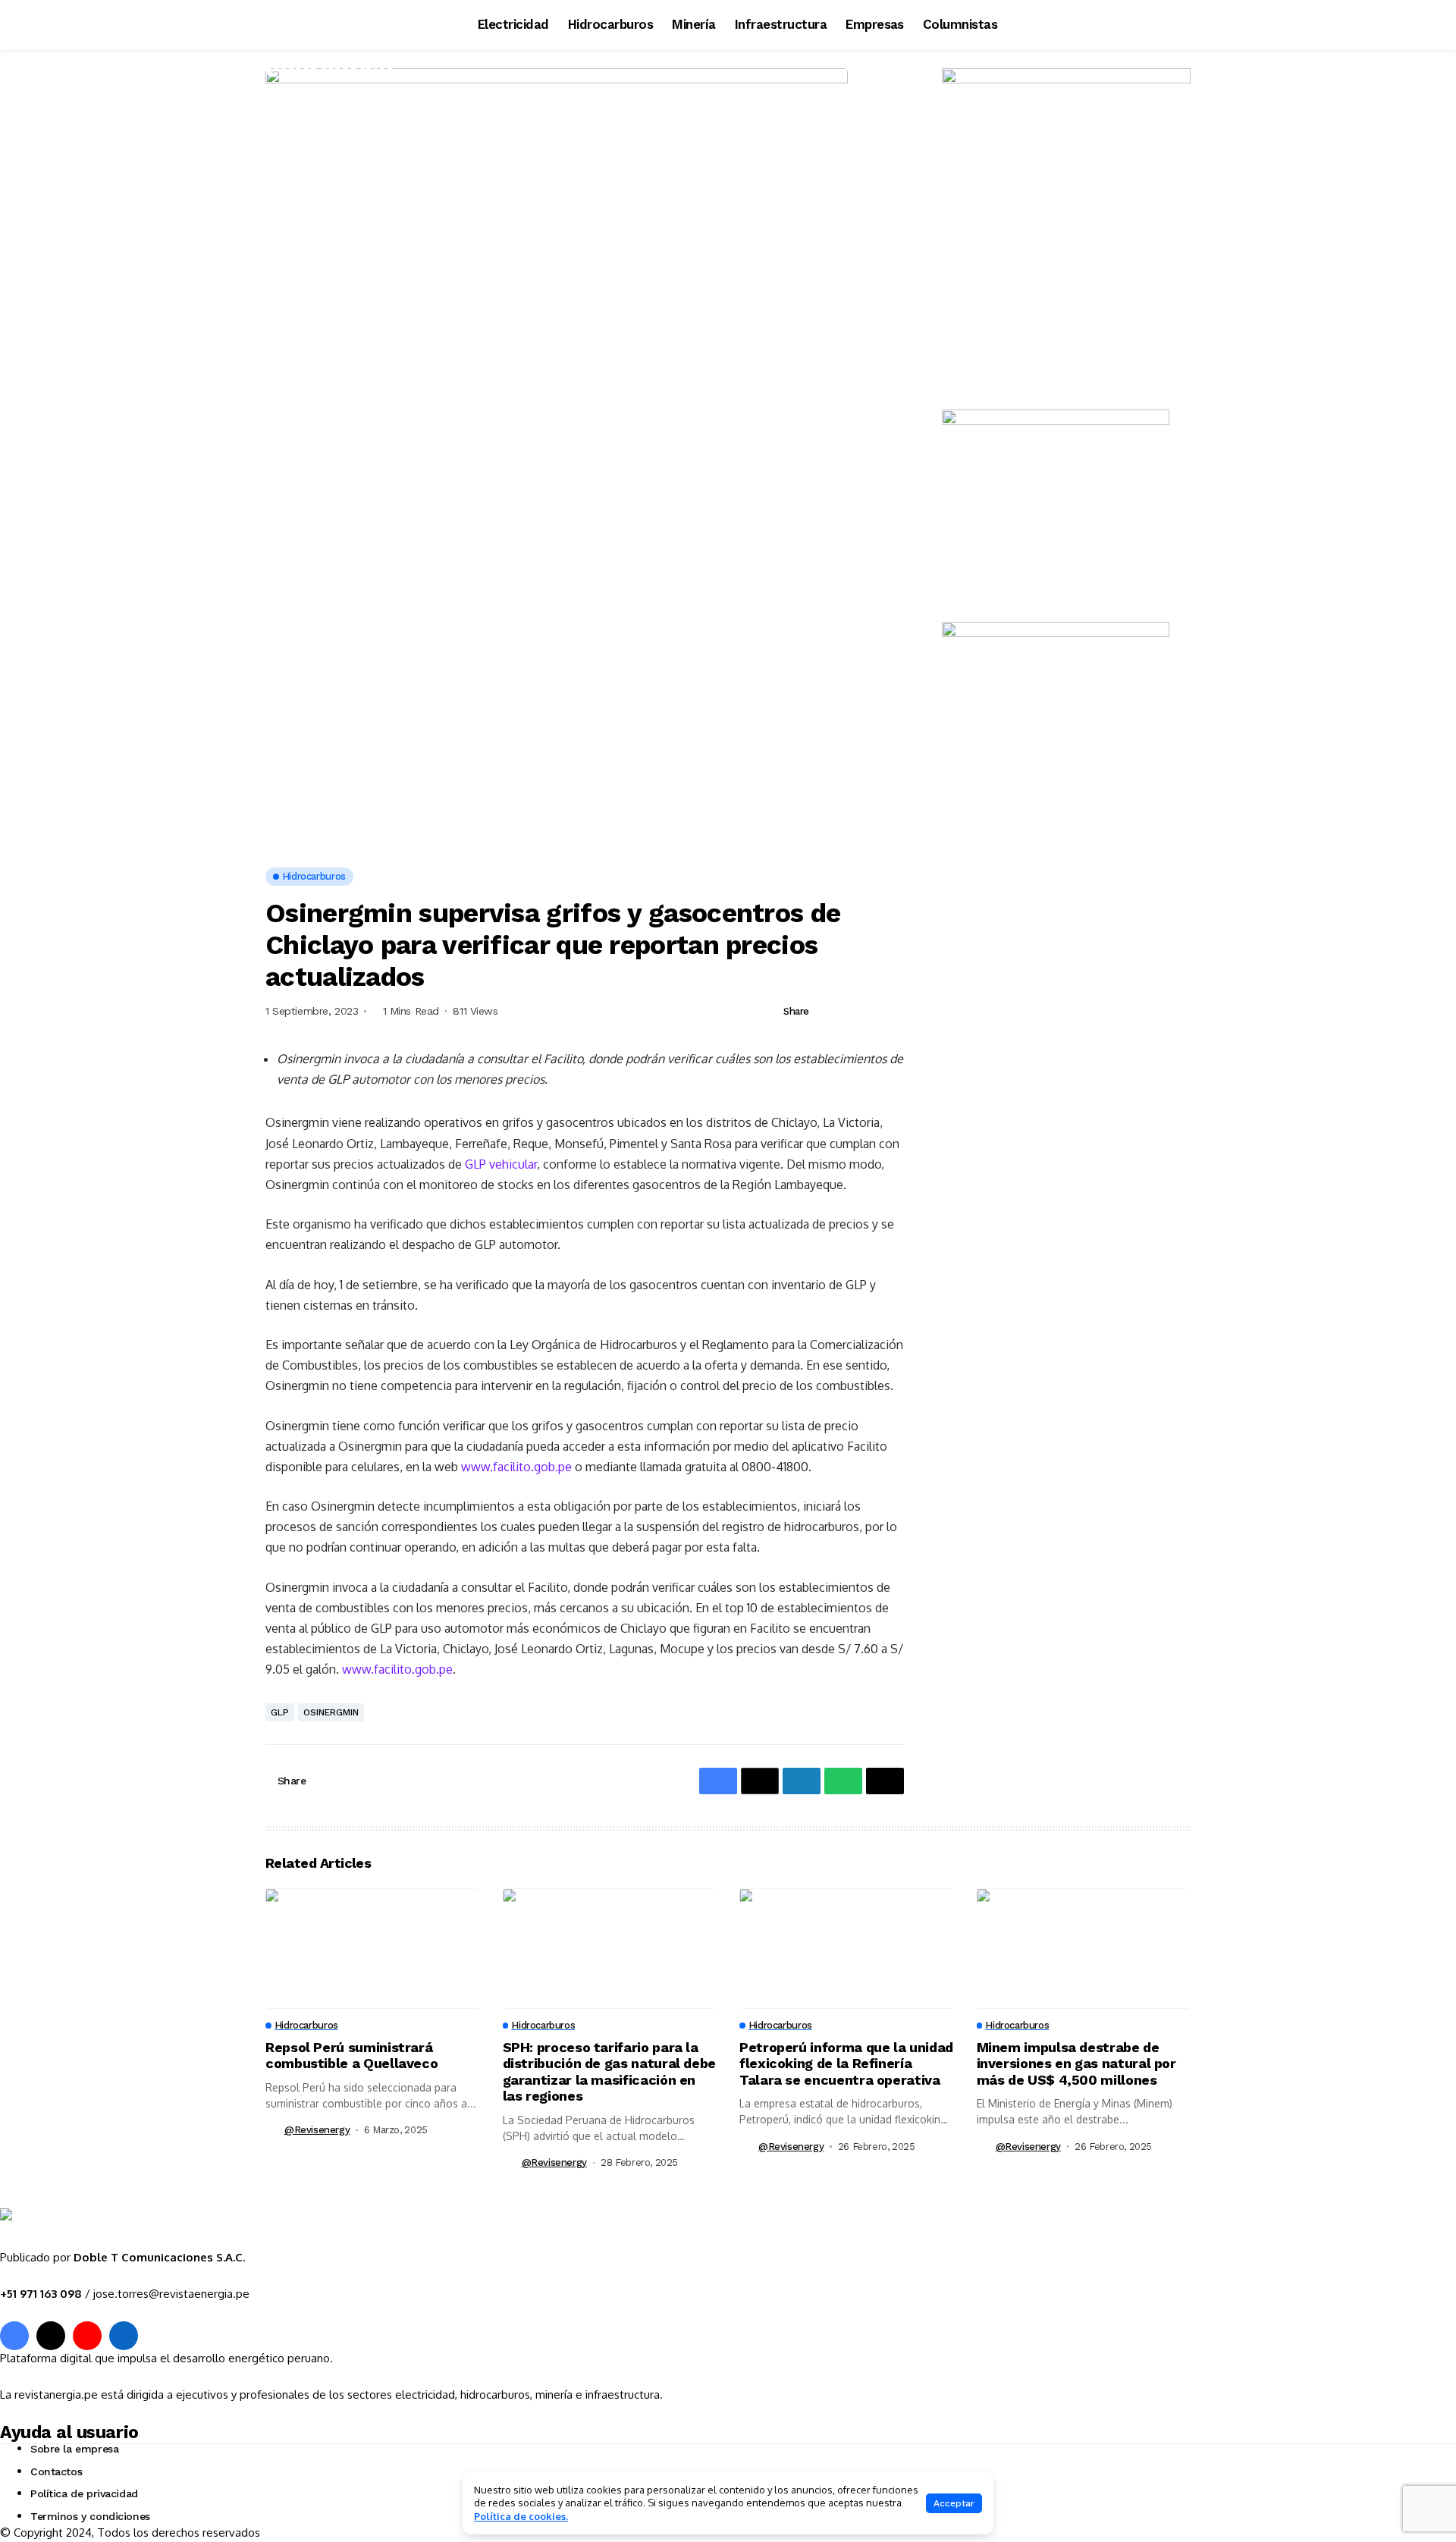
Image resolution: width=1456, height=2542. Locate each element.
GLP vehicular (501, 1164)
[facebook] (14, 2336)
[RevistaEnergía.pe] (95, 2229)
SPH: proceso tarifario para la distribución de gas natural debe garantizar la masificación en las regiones (609, 2072)
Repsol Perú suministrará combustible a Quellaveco (351, 2056)
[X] (51, 2336)
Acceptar (954, 2503)
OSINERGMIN (331, 1712)
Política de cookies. (521, 2516)
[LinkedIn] (124, 2336)
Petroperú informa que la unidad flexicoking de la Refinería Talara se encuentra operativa (846, 2063)
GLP (280, 1712)
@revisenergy (317, 2130)
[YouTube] (87, 2336)
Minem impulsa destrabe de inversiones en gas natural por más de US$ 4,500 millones (1076, 2063)
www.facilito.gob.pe (516, 1467)
